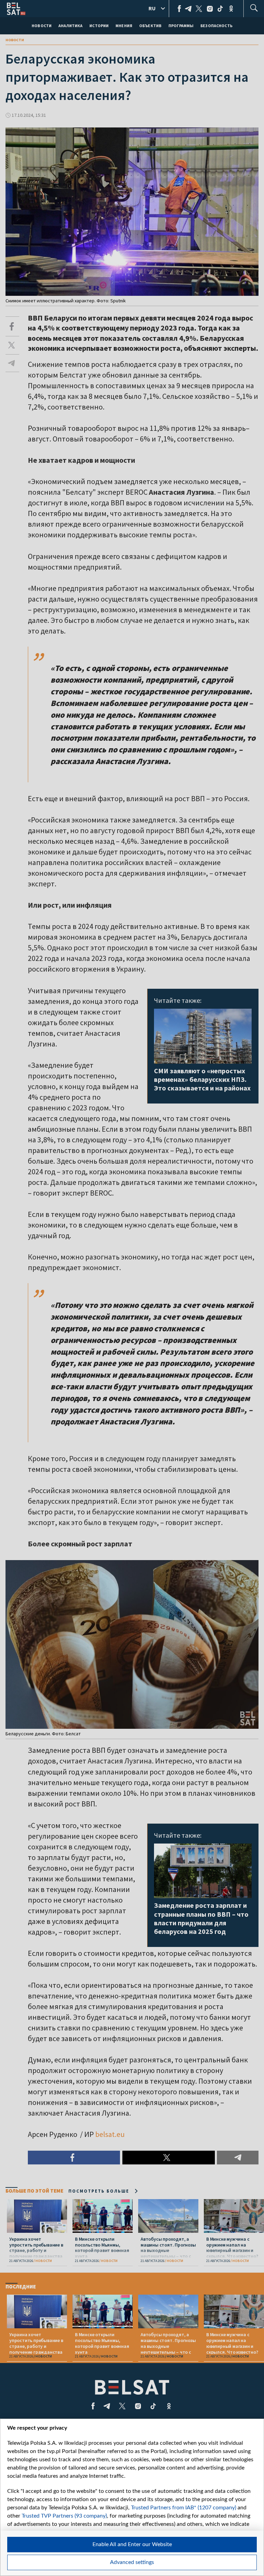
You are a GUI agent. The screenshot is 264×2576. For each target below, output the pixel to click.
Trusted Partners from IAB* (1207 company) (184, 2508)
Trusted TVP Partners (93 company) (64, 2516)
